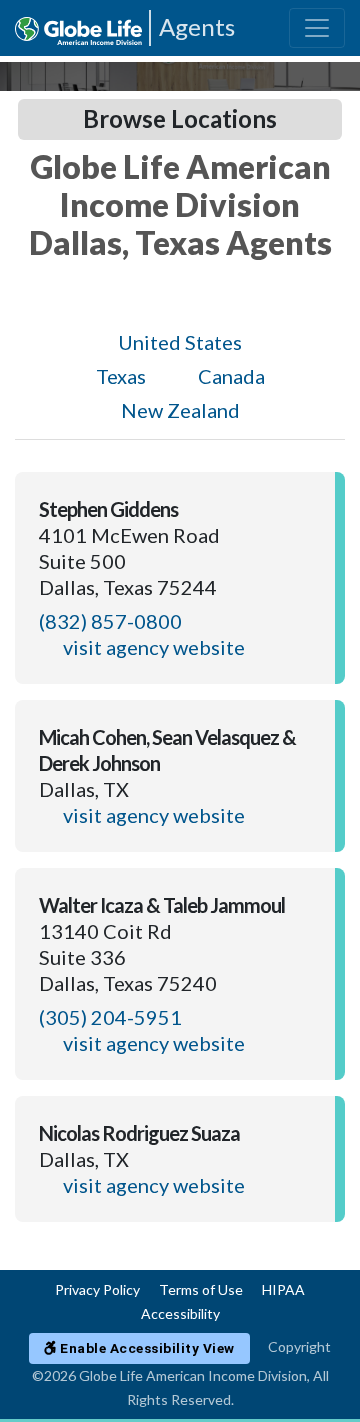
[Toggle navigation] (317, 28)
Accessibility (180, 1313)
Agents (197, 26)
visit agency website (154, 647)
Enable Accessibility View (146, 1348)
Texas (121, 376)
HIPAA (283, 1289)
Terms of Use (201, 1289)
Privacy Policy (97, 1289)
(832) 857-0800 (110, 621)
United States (180, 342)
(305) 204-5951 (110, 1017)
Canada (231, 376)
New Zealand (180, 410)
